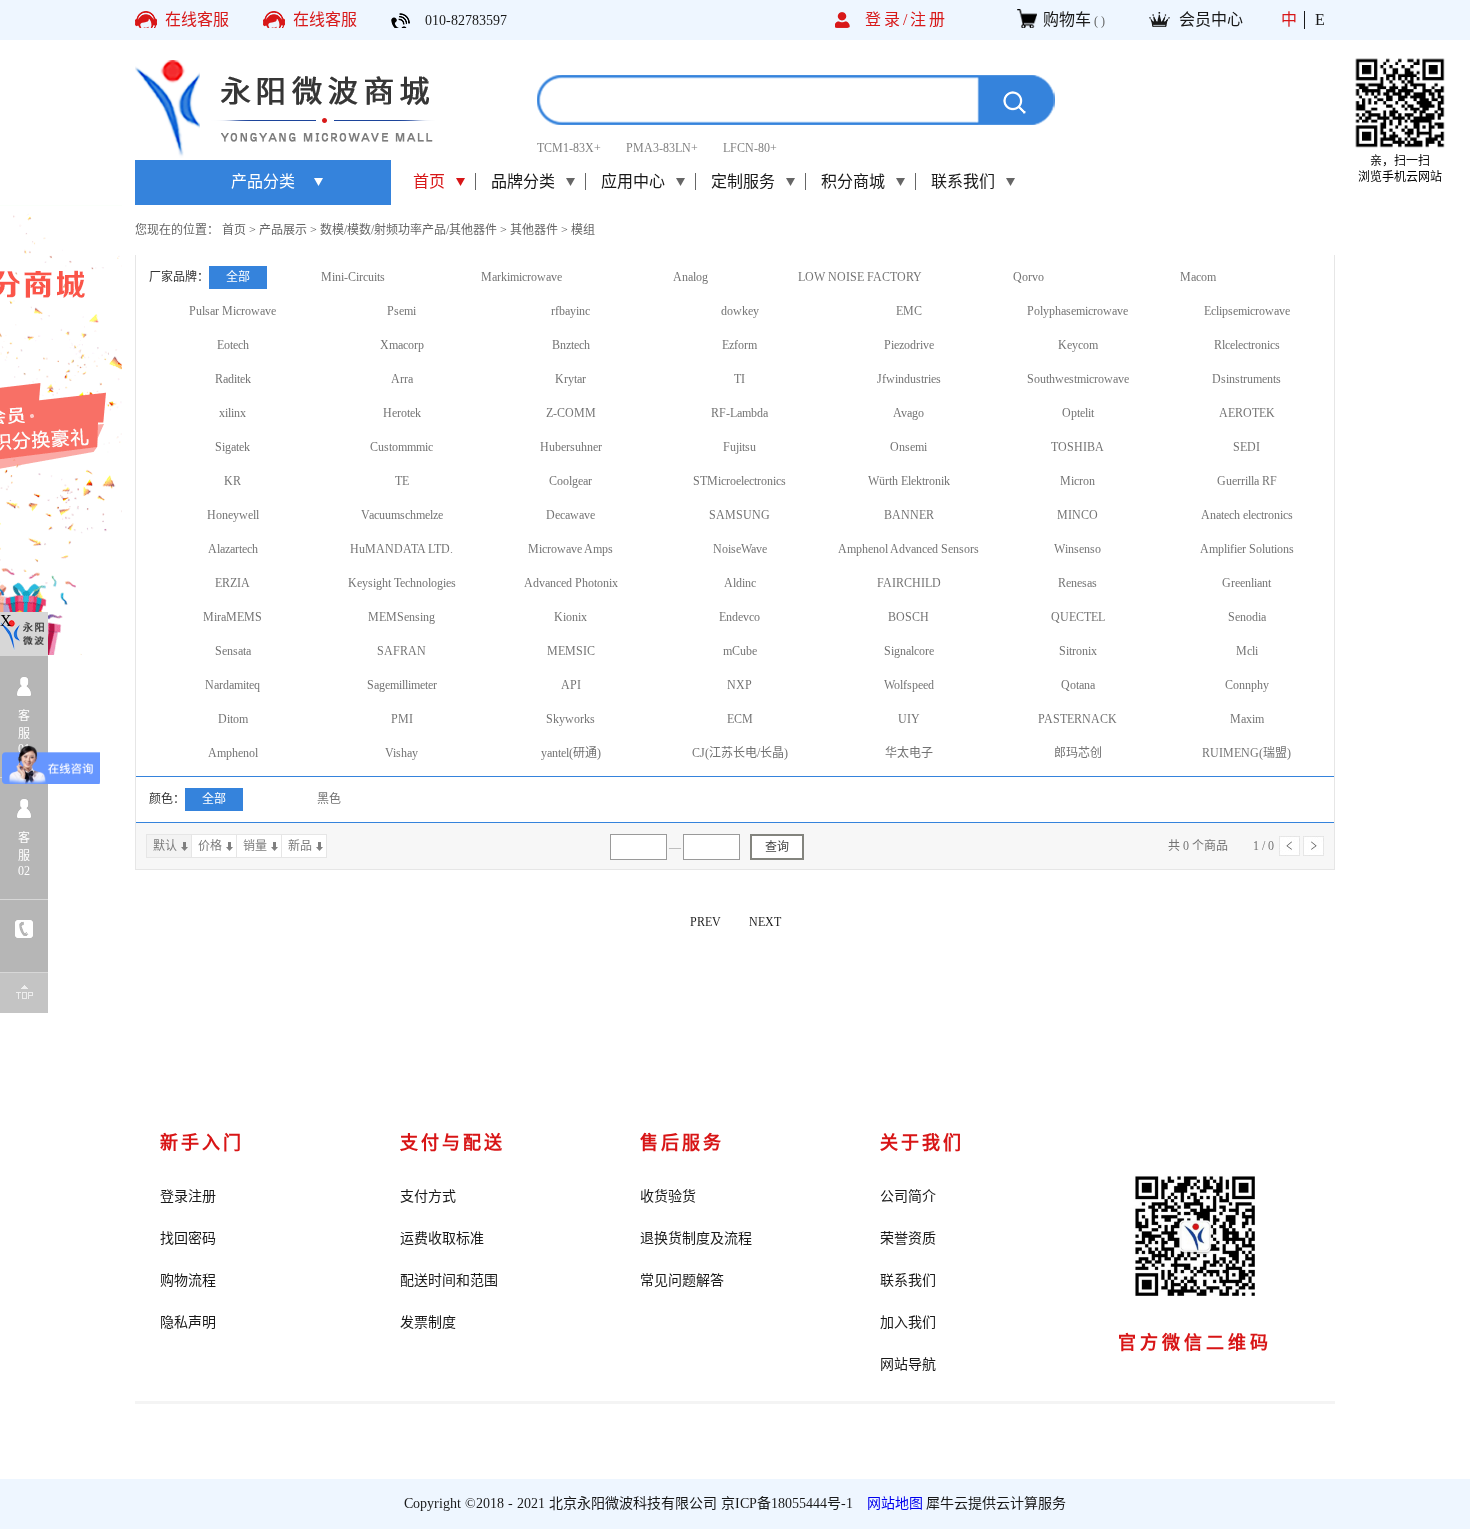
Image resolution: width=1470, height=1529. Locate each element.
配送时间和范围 (449, 1280)
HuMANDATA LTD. (401, 549)
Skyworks (570, 719)
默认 (165, 846)
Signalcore (909, 651)
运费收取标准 (442, 1238)
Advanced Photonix (571, 583)
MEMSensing (401, 617)
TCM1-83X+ (569, 148)
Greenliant (1246, 583)
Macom (1198, 277)
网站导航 (908, 1364)
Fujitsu (739, 447)
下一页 (1313, 846)
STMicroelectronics (739, 481)
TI (739, 379)
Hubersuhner (571, 447)
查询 (777, 847)
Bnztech (571, 345)
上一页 (1289, 846)
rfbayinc (570, 311)
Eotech (233, 345)
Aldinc (740, 583)
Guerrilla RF (1247, 481)
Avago (908, 413)
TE (402, 481)
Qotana (1078, 685)
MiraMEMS (232, 617)
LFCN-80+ (750, 148)
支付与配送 (452, 1143)
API (571, 685)
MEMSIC (571, 651)
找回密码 (188, 1238)
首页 (429, 181)
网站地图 (891, 1503)
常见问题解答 (682, 1280)
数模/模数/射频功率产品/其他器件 (408, 230)
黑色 (329, 799)
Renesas (1077, 583)
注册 (929, 19)
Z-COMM (571, 413)
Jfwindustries (909, 379)
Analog (690, 277)
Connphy (1247, 685)
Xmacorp (402, 345)
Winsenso (1077, 549)
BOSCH (908, 617)
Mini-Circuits (353, 277)
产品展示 (283, 230)
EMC (909, 311)
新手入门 (202, 1143)
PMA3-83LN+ (662, 148)
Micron (1077, 481)
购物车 (1067, 19)
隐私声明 (188, 1322)
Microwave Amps (570, 549)
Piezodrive (909, 345)
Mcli (1247, 651)
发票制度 (428, 1322)
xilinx (232, 413)
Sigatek (232, 447)
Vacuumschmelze (402, 515)
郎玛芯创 (1078, 753)
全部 (238, 277)
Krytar (570, 379)
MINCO (1077, 515)
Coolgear (570, 481)
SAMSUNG (739, 515)
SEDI (1246, 447)
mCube (740, 651)
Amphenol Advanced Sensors (908, 549)
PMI (402, 719)
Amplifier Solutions (1247, 549)
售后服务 (682, 1143)
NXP (739, 685)
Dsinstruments (1246, 379)
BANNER (909, 515)
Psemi (401, 311)
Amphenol (233, 753)
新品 (300, 846)
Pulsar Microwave (232, 311)
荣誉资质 (908, 1238)
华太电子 (909, 753)
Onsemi (908, 447)
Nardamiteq (232, 685)
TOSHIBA (1077, 447)
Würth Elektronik (909, 481)
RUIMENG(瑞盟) (1246, 753)
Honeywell (233, 515)
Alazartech (233, 549)
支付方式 (428, 1196)
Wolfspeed (909, 685)
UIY (909, 719)
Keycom (1078, 345)
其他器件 (534, 230)
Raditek (233, 379)
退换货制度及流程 (696, 1238)
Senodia (1247, 617)
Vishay (401, 753)
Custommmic (401, 447)
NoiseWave (740, 549)
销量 (255, 846)
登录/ (887, 19)
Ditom (233, 719)
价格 (210, 846)
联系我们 (908, 1280)
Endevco (739, 617)
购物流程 (188, 1280)
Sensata (233, 651)
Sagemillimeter (402, 685)
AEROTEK (1247, 413)
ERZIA (232, 583)
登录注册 (188, 1196)
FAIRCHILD (909, 583)
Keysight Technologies (402, 583)
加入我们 (908, 1322)
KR (232, 481)
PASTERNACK (1077, 719)
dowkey (740, 311)
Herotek (402, 413)
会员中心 (1211, 19)
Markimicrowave (521, 277)
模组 (583, 230)
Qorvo (1028, 277)
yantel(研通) (571, 753)
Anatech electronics (1247, 515)
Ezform (739, 345)
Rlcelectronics (1247, 345)
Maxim (1247, 719)
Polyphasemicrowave (1077, 311)
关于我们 (922, 1143)
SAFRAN (401, 651)
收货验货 (668, 1196)
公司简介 (908, 1196)
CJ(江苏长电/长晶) (740, 753)
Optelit (1078, 413)
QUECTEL (1078, 617)
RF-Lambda (739, 413)
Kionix (570, 617)
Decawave (570, 515)
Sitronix (1078, 651)
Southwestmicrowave (1078, 379)
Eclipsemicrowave (1247, 311)
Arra (402, 379)
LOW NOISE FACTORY (860, 277)
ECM (740, 719)
